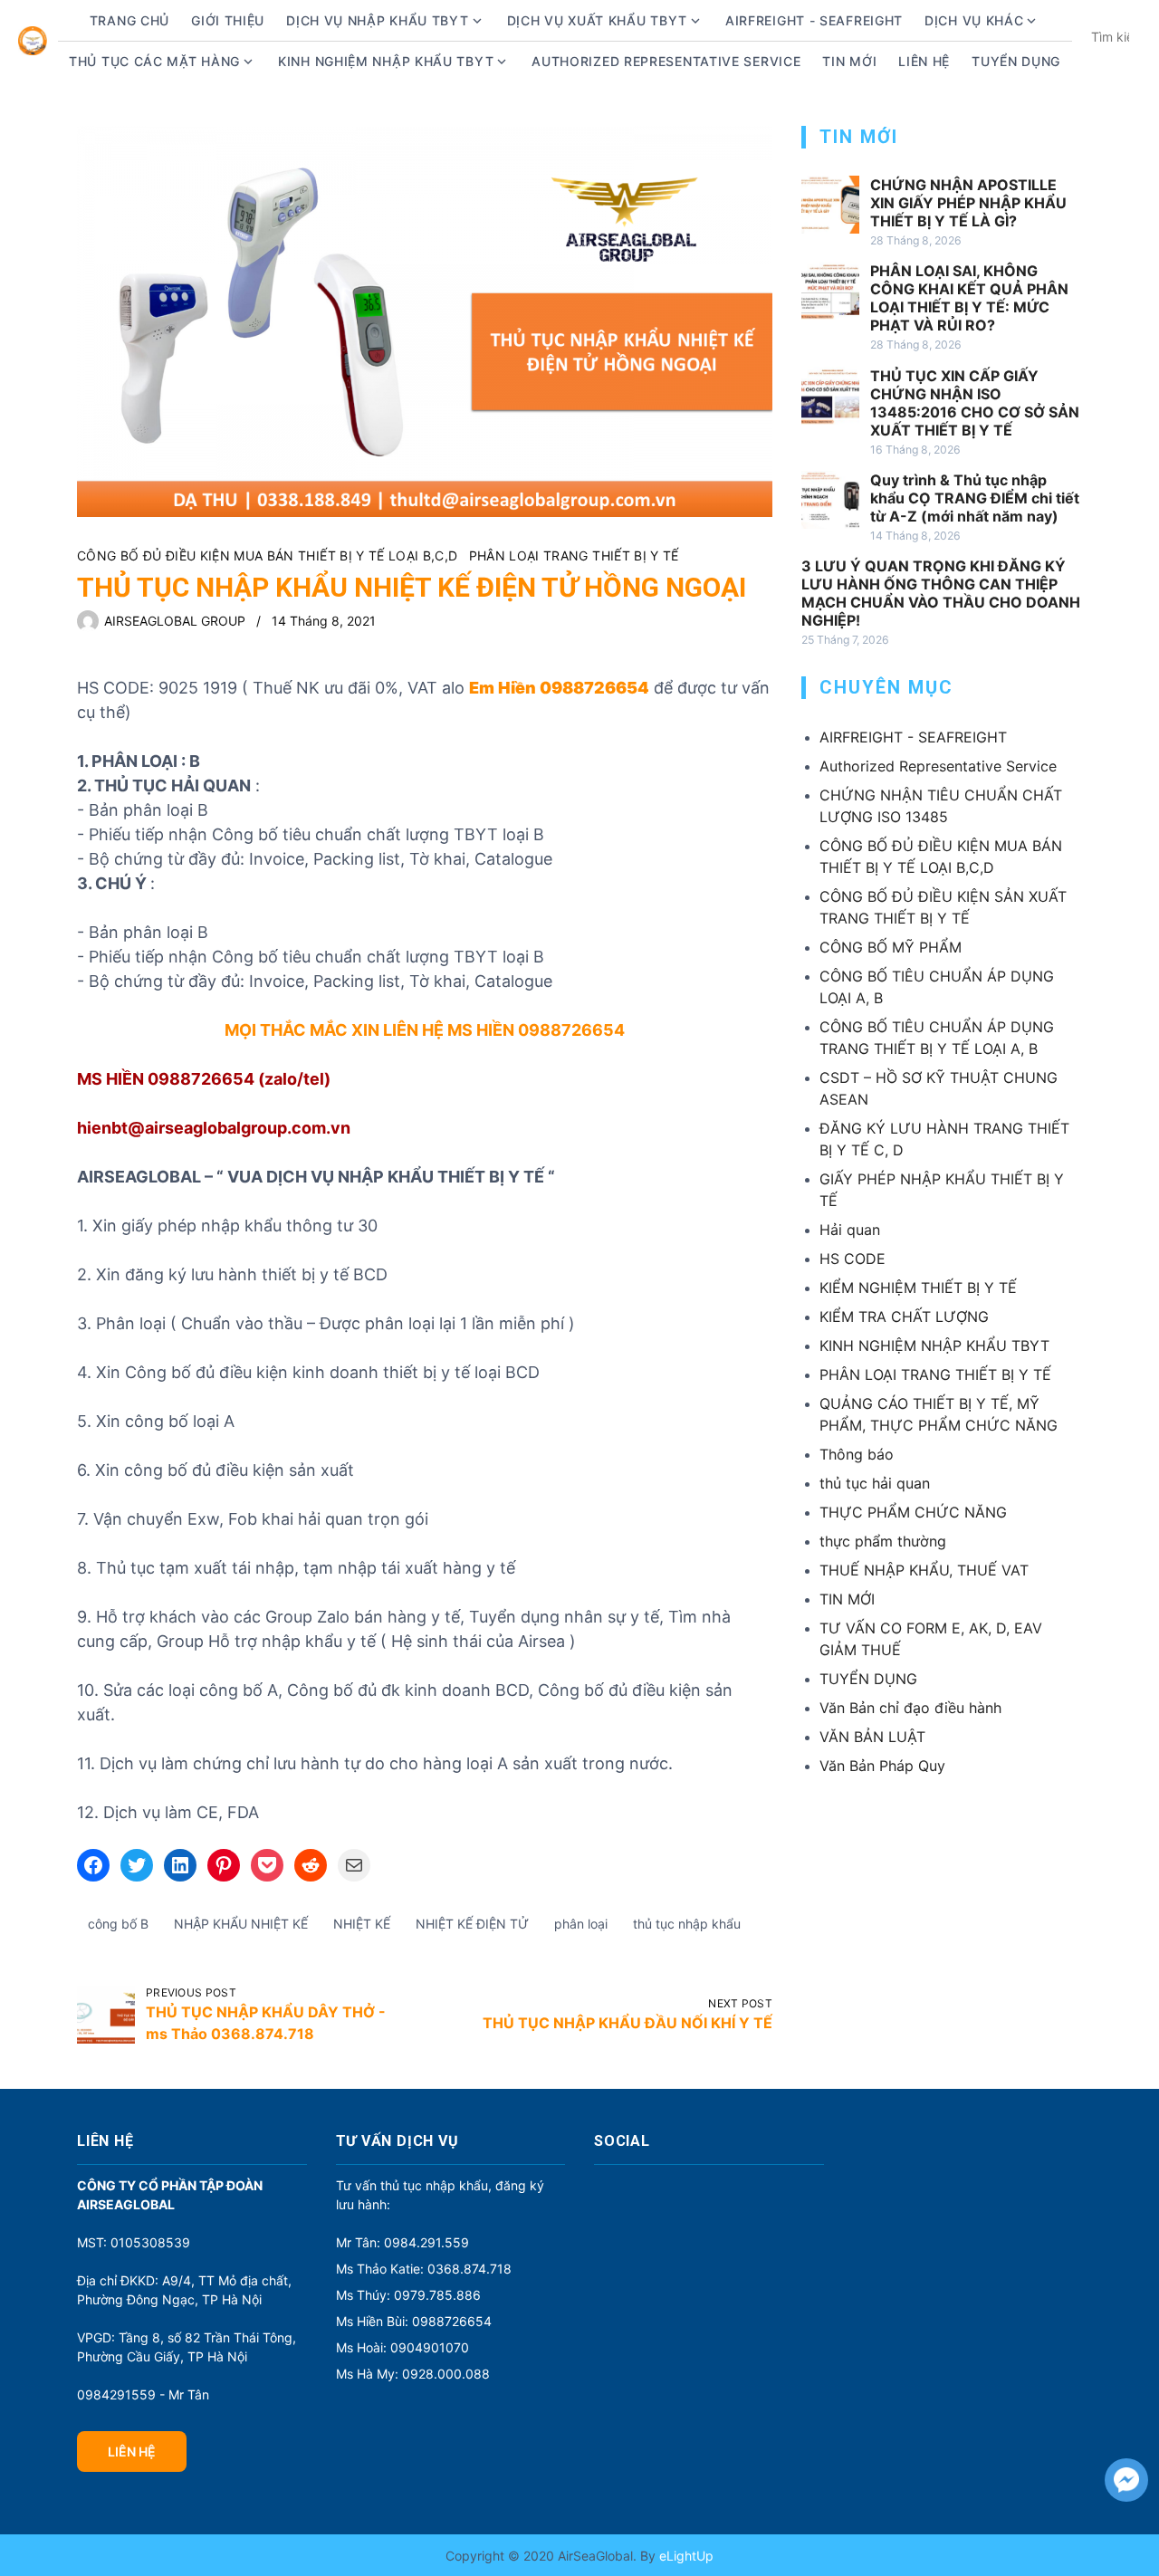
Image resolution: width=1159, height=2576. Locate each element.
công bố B (118, 1924)
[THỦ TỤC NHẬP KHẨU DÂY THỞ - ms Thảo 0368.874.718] (106, 2015)
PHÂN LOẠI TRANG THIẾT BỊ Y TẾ (574, 555)
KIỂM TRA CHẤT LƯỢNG (904, 1317)
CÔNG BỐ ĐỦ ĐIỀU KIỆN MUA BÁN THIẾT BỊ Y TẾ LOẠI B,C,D (268, 555)
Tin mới (849, 61)
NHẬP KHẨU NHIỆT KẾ (241, 1924)
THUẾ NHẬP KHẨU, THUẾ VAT (924, 1570)
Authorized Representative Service (666, 61)
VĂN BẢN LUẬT (872, 1737)
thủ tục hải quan (875, 1483)
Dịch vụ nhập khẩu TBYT (377, 20)
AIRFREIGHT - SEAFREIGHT (814, 20)
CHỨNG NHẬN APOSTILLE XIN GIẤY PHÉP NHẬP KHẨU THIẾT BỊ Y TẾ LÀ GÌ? (968, 203)
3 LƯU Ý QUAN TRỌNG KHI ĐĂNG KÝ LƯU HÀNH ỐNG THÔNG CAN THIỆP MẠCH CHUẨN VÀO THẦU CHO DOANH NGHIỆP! (941, 593)
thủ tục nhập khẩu (687, 1924)
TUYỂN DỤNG (1016, 61)
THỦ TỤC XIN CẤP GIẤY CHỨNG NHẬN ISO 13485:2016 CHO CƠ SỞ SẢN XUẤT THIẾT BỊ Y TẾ (975, 403)
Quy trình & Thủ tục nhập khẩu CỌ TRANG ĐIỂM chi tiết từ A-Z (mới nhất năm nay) (975, 498)
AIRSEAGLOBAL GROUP (175, 621)
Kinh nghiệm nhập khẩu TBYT (386, 61)
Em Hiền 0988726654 (559, 688)
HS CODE (852, 1259)
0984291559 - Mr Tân (143, 2394)
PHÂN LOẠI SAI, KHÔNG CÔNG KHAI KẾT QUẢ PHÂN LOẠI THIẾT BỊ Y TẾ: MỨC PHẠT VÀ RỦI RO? (969, 298)
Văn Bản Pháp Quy (882, 1766)
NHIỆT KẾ (362, 1924)
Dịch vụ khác (974, 20)
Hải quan (850, 1230)
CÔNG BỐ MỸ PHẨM (891, 947)
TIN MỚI (847, 1599)
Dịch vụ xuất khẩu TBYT (597, 20)
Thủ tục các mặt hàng (154, 61)
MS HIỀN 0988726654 (536, 1030)
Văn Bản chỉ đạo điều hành (910, 1708)
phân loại (581, 1924)
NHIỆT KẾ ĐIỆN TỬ (472, 1924)
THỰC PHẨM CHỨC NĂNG (913, 1512)
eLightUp (685, 2556)
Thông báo (857, 1454)
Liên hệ (924, 61)
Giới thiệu (228, 20)
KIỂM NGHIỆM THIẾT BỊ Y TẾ (918, 1288)
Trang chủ (129, 20)
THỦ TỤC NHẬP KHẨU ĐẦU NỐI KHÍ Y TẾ (627, 2023)
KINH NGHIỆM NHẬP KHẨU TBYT (934, 1345)
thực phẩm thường (883, 1541)
